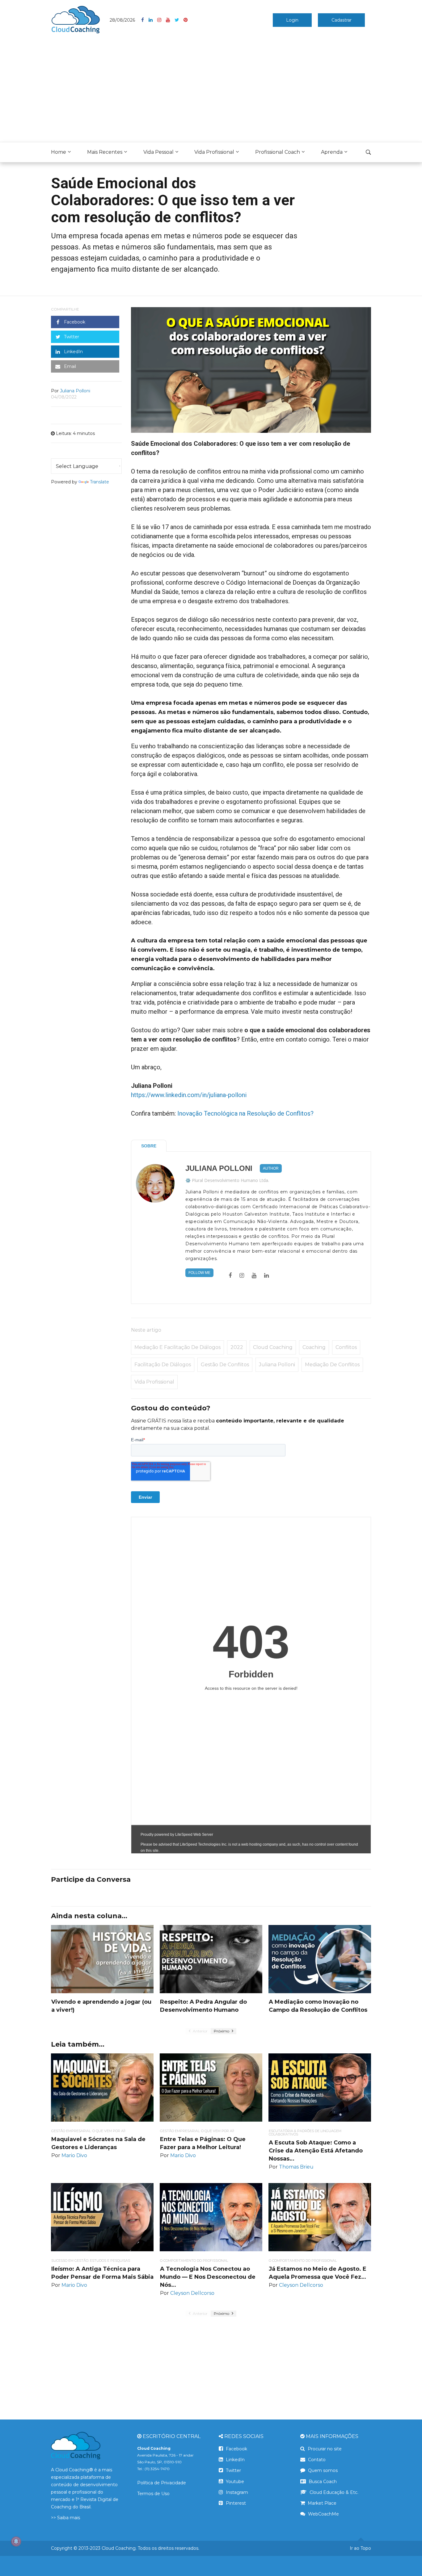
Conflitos (346, 1347)
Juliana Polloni (219, 1168)
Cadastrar (342, 20)
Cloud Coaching (273, 1347)
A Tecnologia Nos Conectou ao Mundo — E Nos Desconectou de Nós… (208, 2277)
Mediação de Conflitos (332, 1365)
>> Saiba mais (65, 2518)
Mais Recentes (105, 152)
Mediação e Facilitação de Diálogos (177, 1347)
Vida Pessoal (158, 152)
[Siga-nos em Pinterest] (186, 20)
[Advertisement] (211, 90)
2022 (237, 1347)
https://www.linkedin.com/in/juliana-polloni (189, 1095)
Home (59, 152)
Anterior (200, 2031)
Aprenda (332, 152)
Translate (99, 482)
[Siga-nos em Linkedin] (153, 20)
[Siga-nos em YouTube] (170, 20)
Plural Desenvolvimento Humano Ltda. (230, 1180)
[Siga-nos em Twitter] (179, 20)
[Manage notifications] (16, 2541)
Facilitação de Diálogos (163, 1365)
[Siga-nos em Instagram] (162, 20)
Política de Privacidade (162, 2483)
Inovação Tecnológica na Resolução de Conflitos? (245, 1113)
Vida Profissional (214, 152)
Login (292, 20)
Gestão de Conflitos (225, 1365)
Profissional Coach (278, 152)
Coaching (314, 1347)
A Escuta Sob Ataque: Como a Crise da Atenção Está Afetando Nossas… (316, 2151)
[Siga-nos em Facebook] (145, 20)
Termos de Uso (153, 2494)
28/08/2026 (122, 20)
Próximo (222, 2031)
